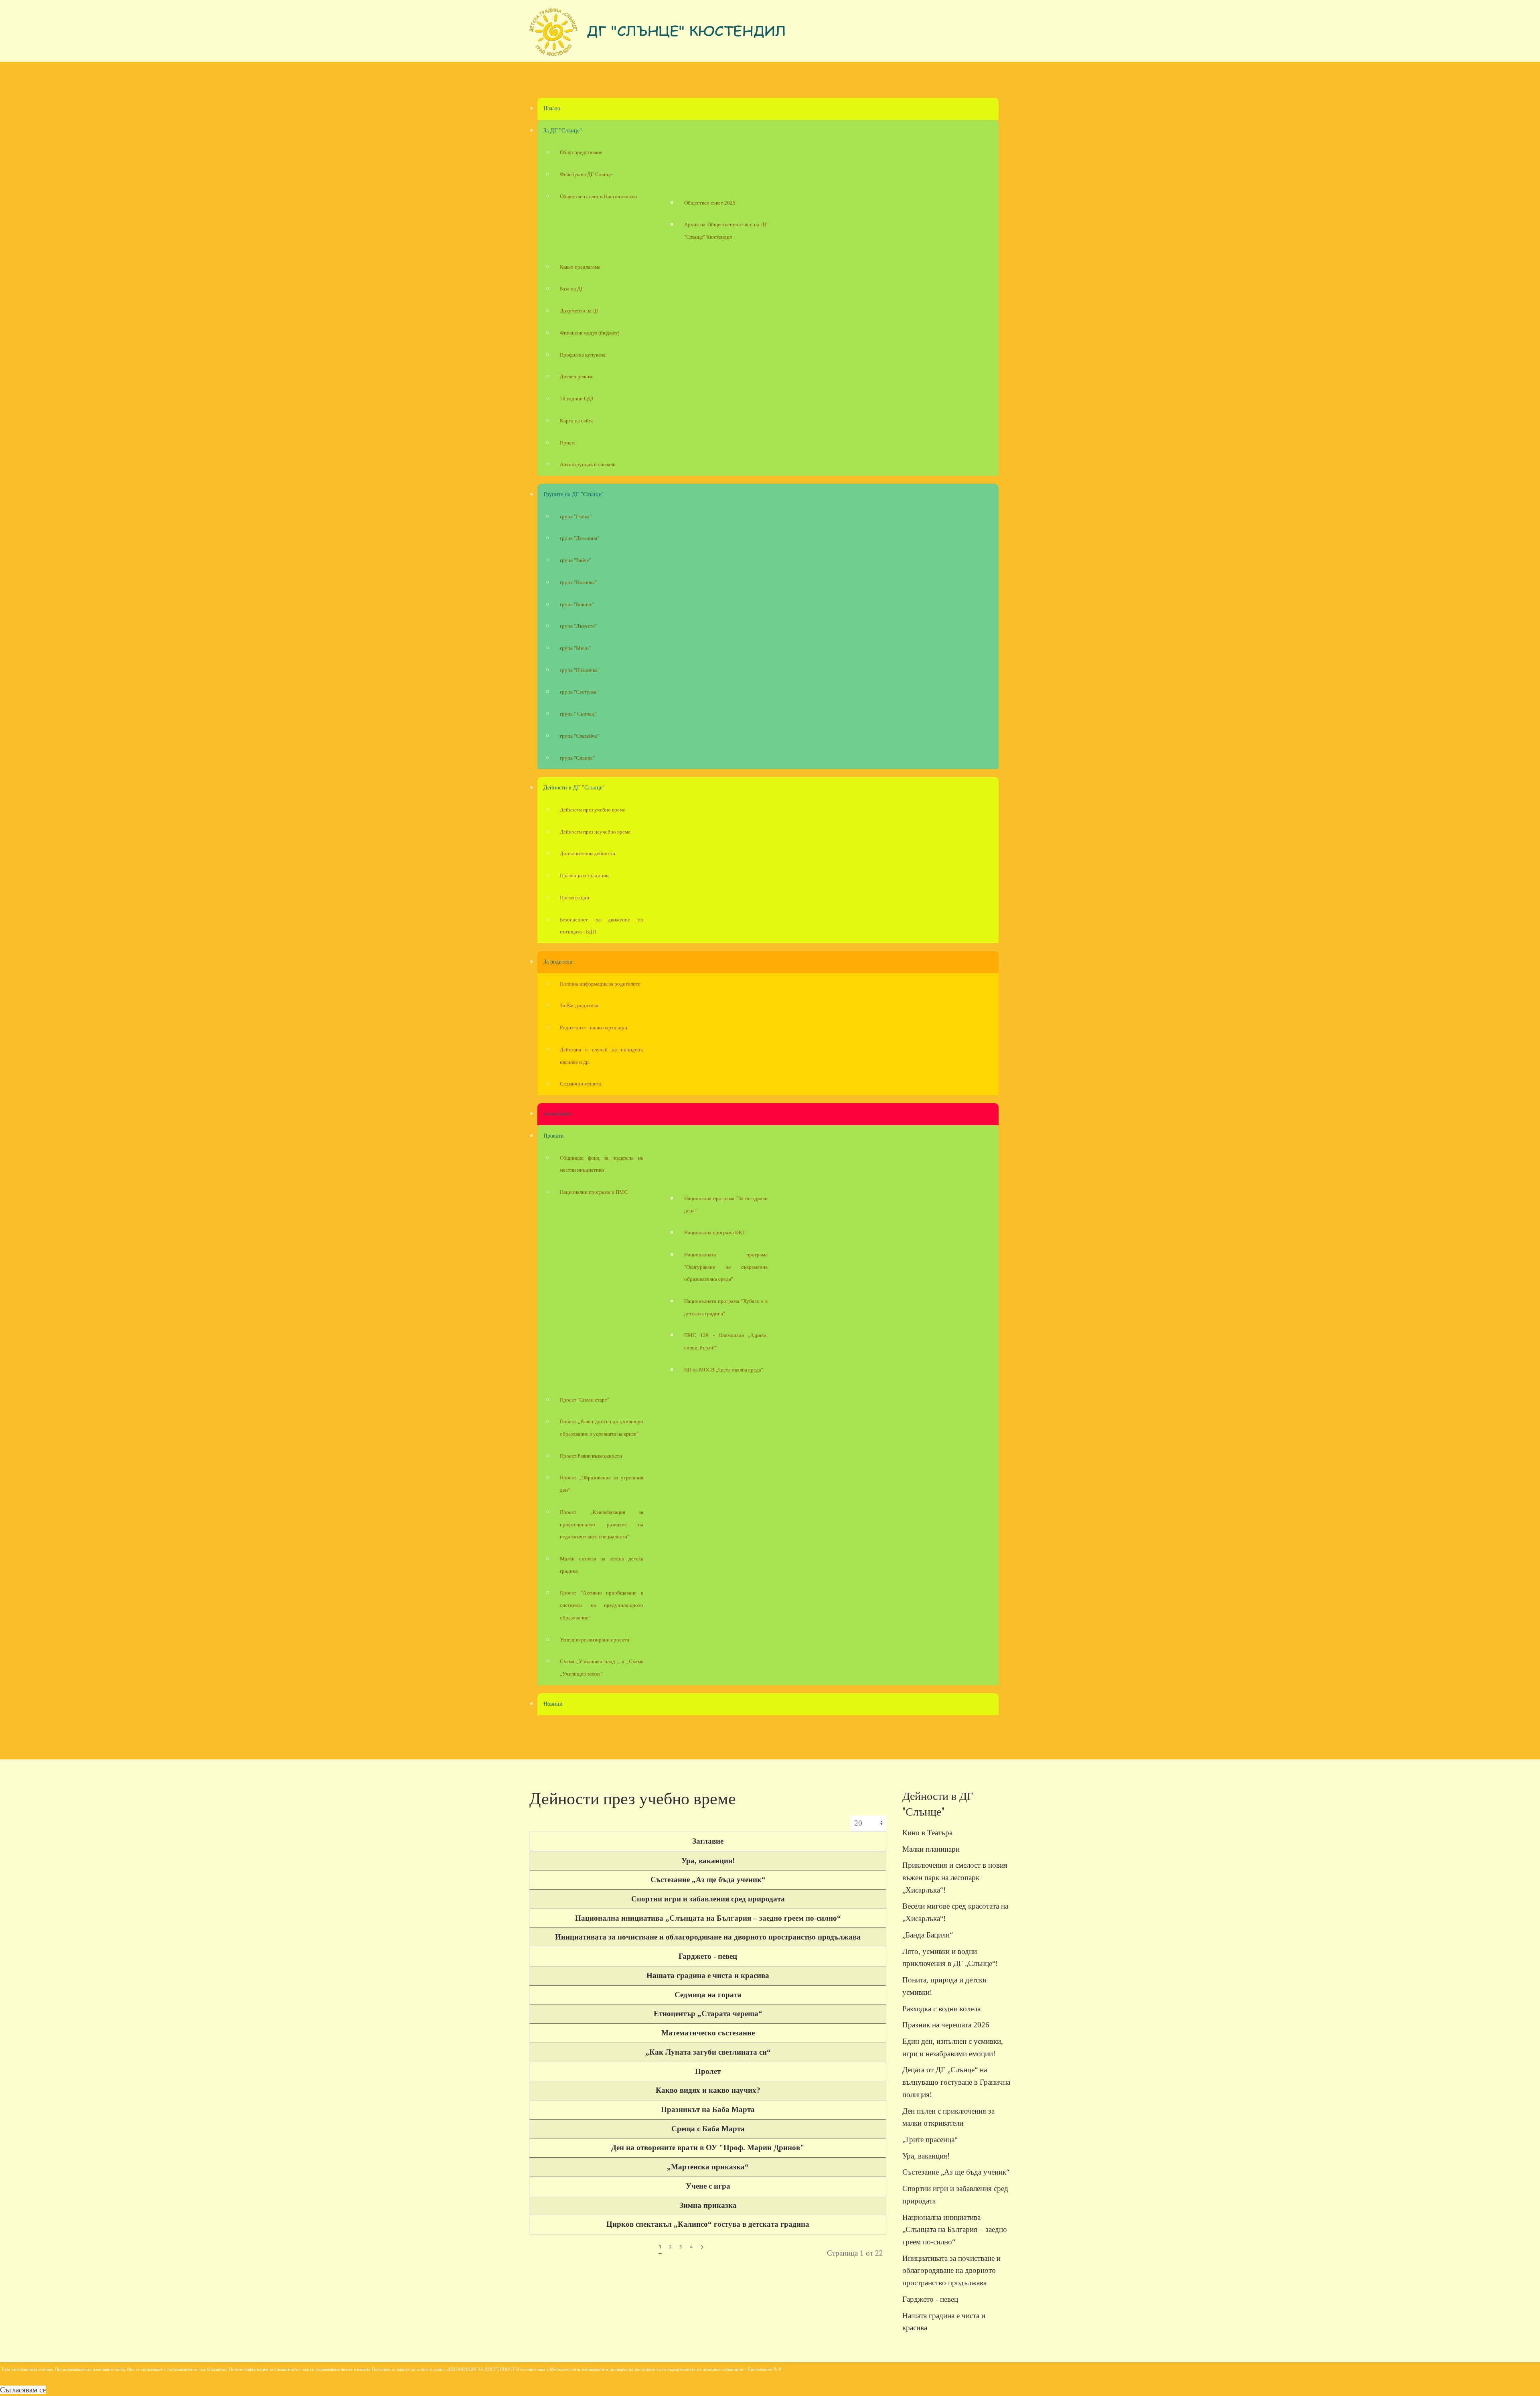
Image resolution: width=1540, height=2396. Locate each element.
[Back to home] (658, 35)
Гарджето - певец (708, 1956)
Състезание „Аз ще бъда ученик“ (708, 1880)
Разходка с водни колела (941, 2009)
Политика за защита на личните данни (408, 2369)
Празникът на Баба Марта (708, 2109)
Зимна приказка (708, 2205)
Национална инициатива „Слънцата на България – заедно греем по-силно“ (708, 1918)
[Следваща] (702, 2247)
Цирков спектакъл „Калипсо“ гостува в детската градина (708, 2224)
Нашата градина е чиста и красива (708, 1975)
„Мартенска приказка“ (708, 2167)
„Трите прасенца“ (930, 2139)
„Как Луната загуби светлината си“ (708, 2052)
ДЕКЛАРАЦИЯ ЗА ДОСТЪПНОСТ (481, 2369)
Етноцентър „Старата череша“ (708, 2014)
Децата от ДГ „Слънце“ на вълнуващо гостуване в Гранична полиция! (956, 2082)
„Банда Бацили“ (928, 1935)
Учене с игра (708, 2186)
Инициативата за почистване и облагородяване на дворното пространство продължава (708, 1937)
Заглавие (708, 1841)
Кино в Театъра (927, 1833)
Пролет (708, 2071)
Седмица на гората (708, 1995)
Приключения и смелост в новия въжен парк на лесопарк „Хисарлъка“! (955, 1877)
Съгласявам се (23, 2390)
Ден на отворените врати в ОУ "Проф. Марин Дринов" (708, 2147)
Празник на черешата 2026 (946, 2025)
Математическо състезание (708, 2033)
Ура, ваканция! (708, 1861)
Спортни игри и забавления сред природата (708, 1899)
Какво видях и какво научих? (708, 2090)
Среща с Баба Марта (708, 2129)
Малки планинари (931, 1849)
